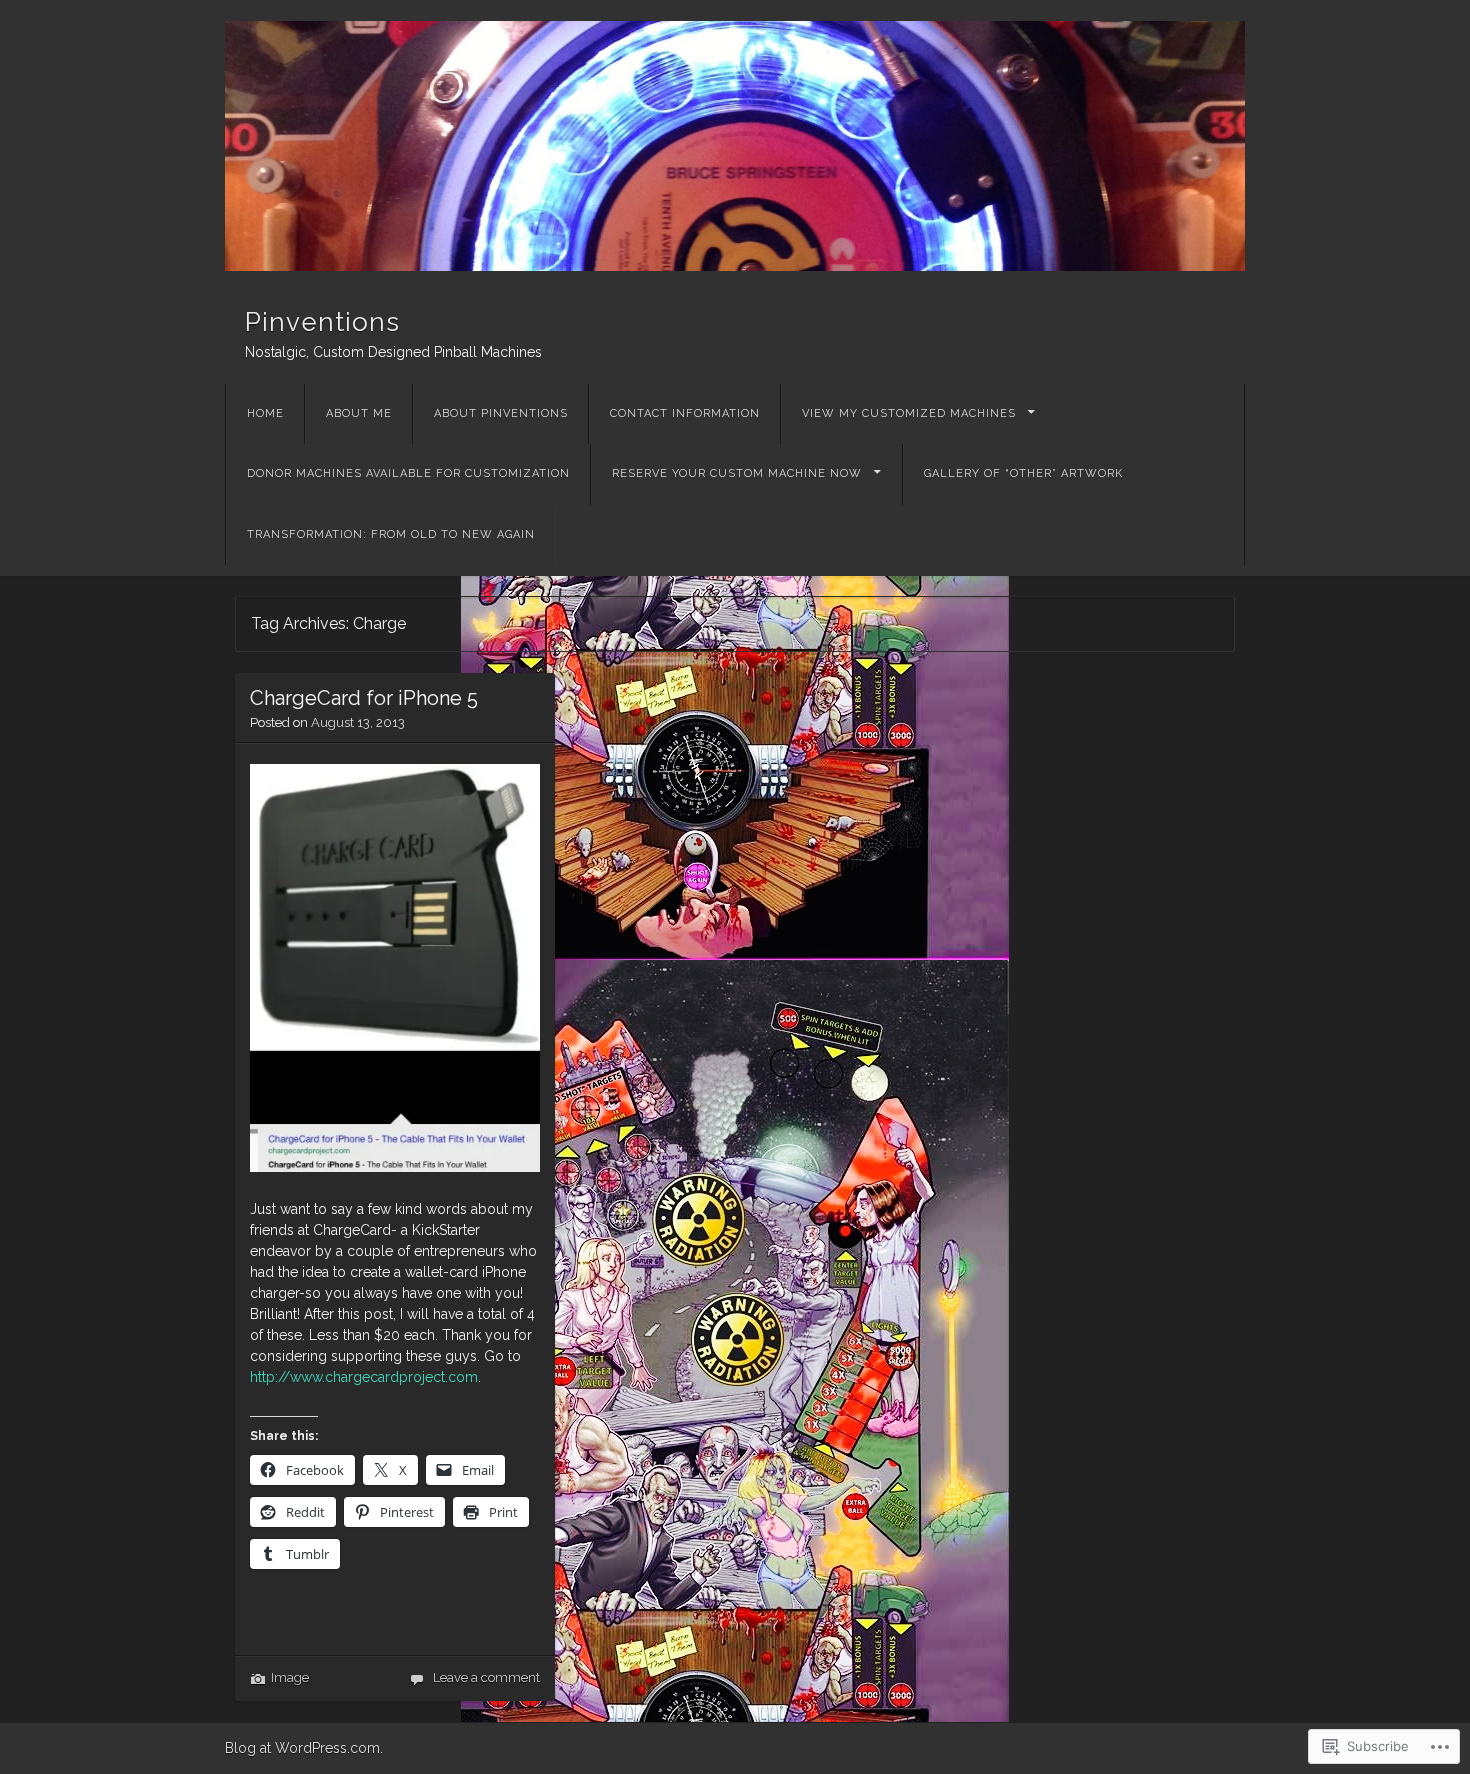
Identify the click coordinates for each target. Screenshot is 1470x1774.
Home (265, 413)
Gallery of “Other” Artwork (1023, 473)
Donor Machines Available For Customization (408, 473)
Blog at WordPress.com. (304, 1748)
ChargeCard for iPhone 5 (364, 698)
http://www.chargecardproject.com (364, 1377)
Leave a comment (486, 1677)
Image (290, 1677)
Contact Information (685, 413)
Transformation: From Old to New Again (391, 534)
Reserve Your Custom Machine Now (737, 473)
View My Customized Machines (909, 413)
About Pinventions (501, 413)
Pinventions (322, 322)
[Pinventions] (735, 146)
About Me (359, 413)
